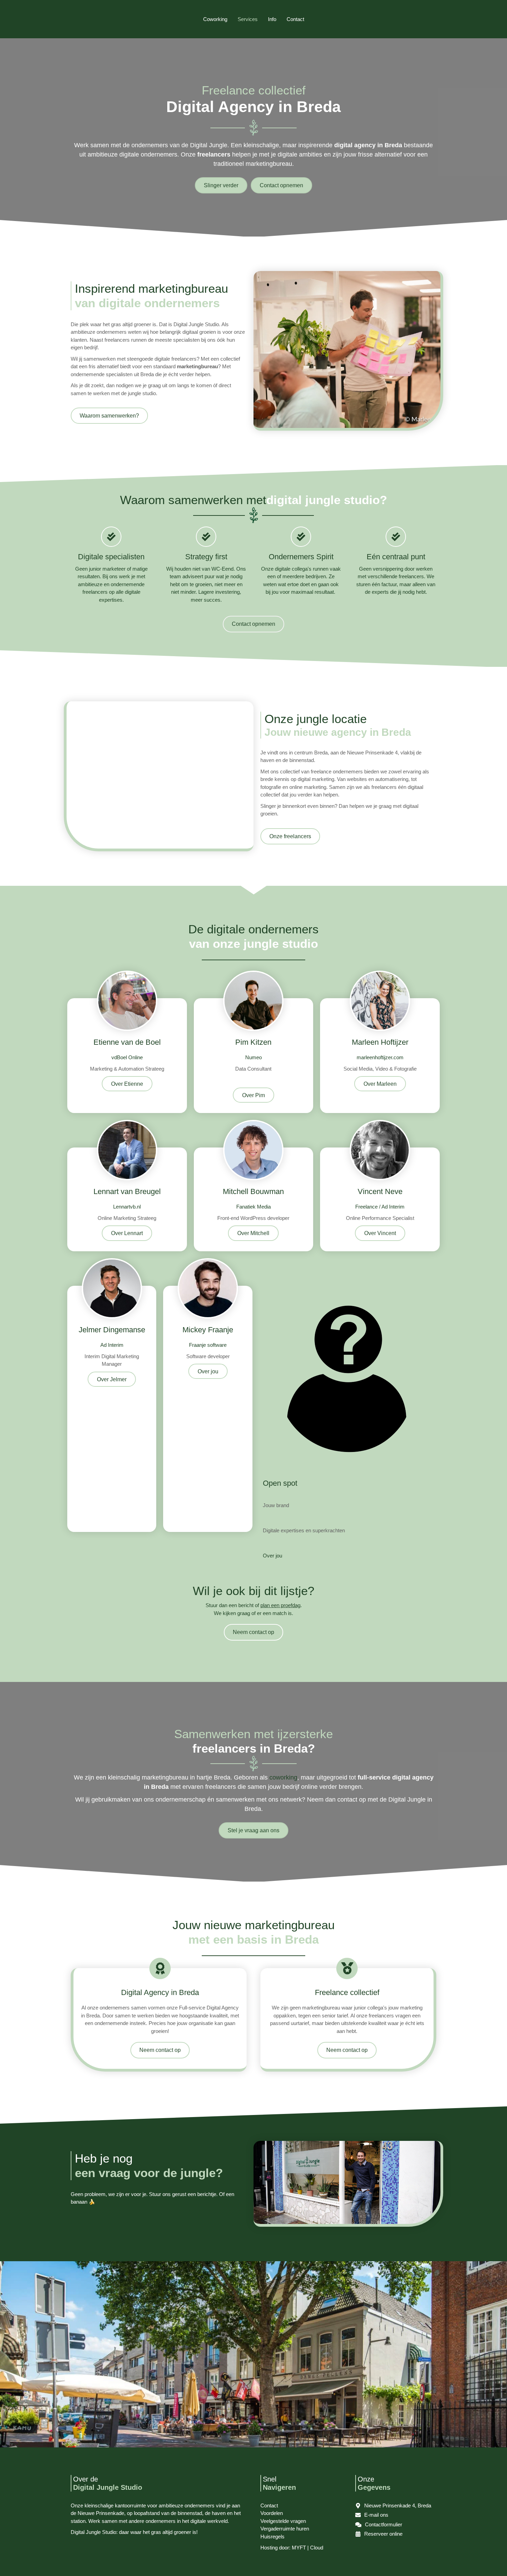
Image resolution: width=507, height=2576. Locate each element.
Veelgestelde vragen (283, 2521)
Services (248, 19)
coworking (283, 1777)
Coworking (215, 19)
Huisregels (272, 2537)
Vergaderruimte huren (285, 2529)
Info (272, 19)
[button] (127, 1084)
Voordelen (272, 2513)
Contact (295, 19)
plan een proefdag (280, 1605)
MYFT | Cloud (307, 2548)
